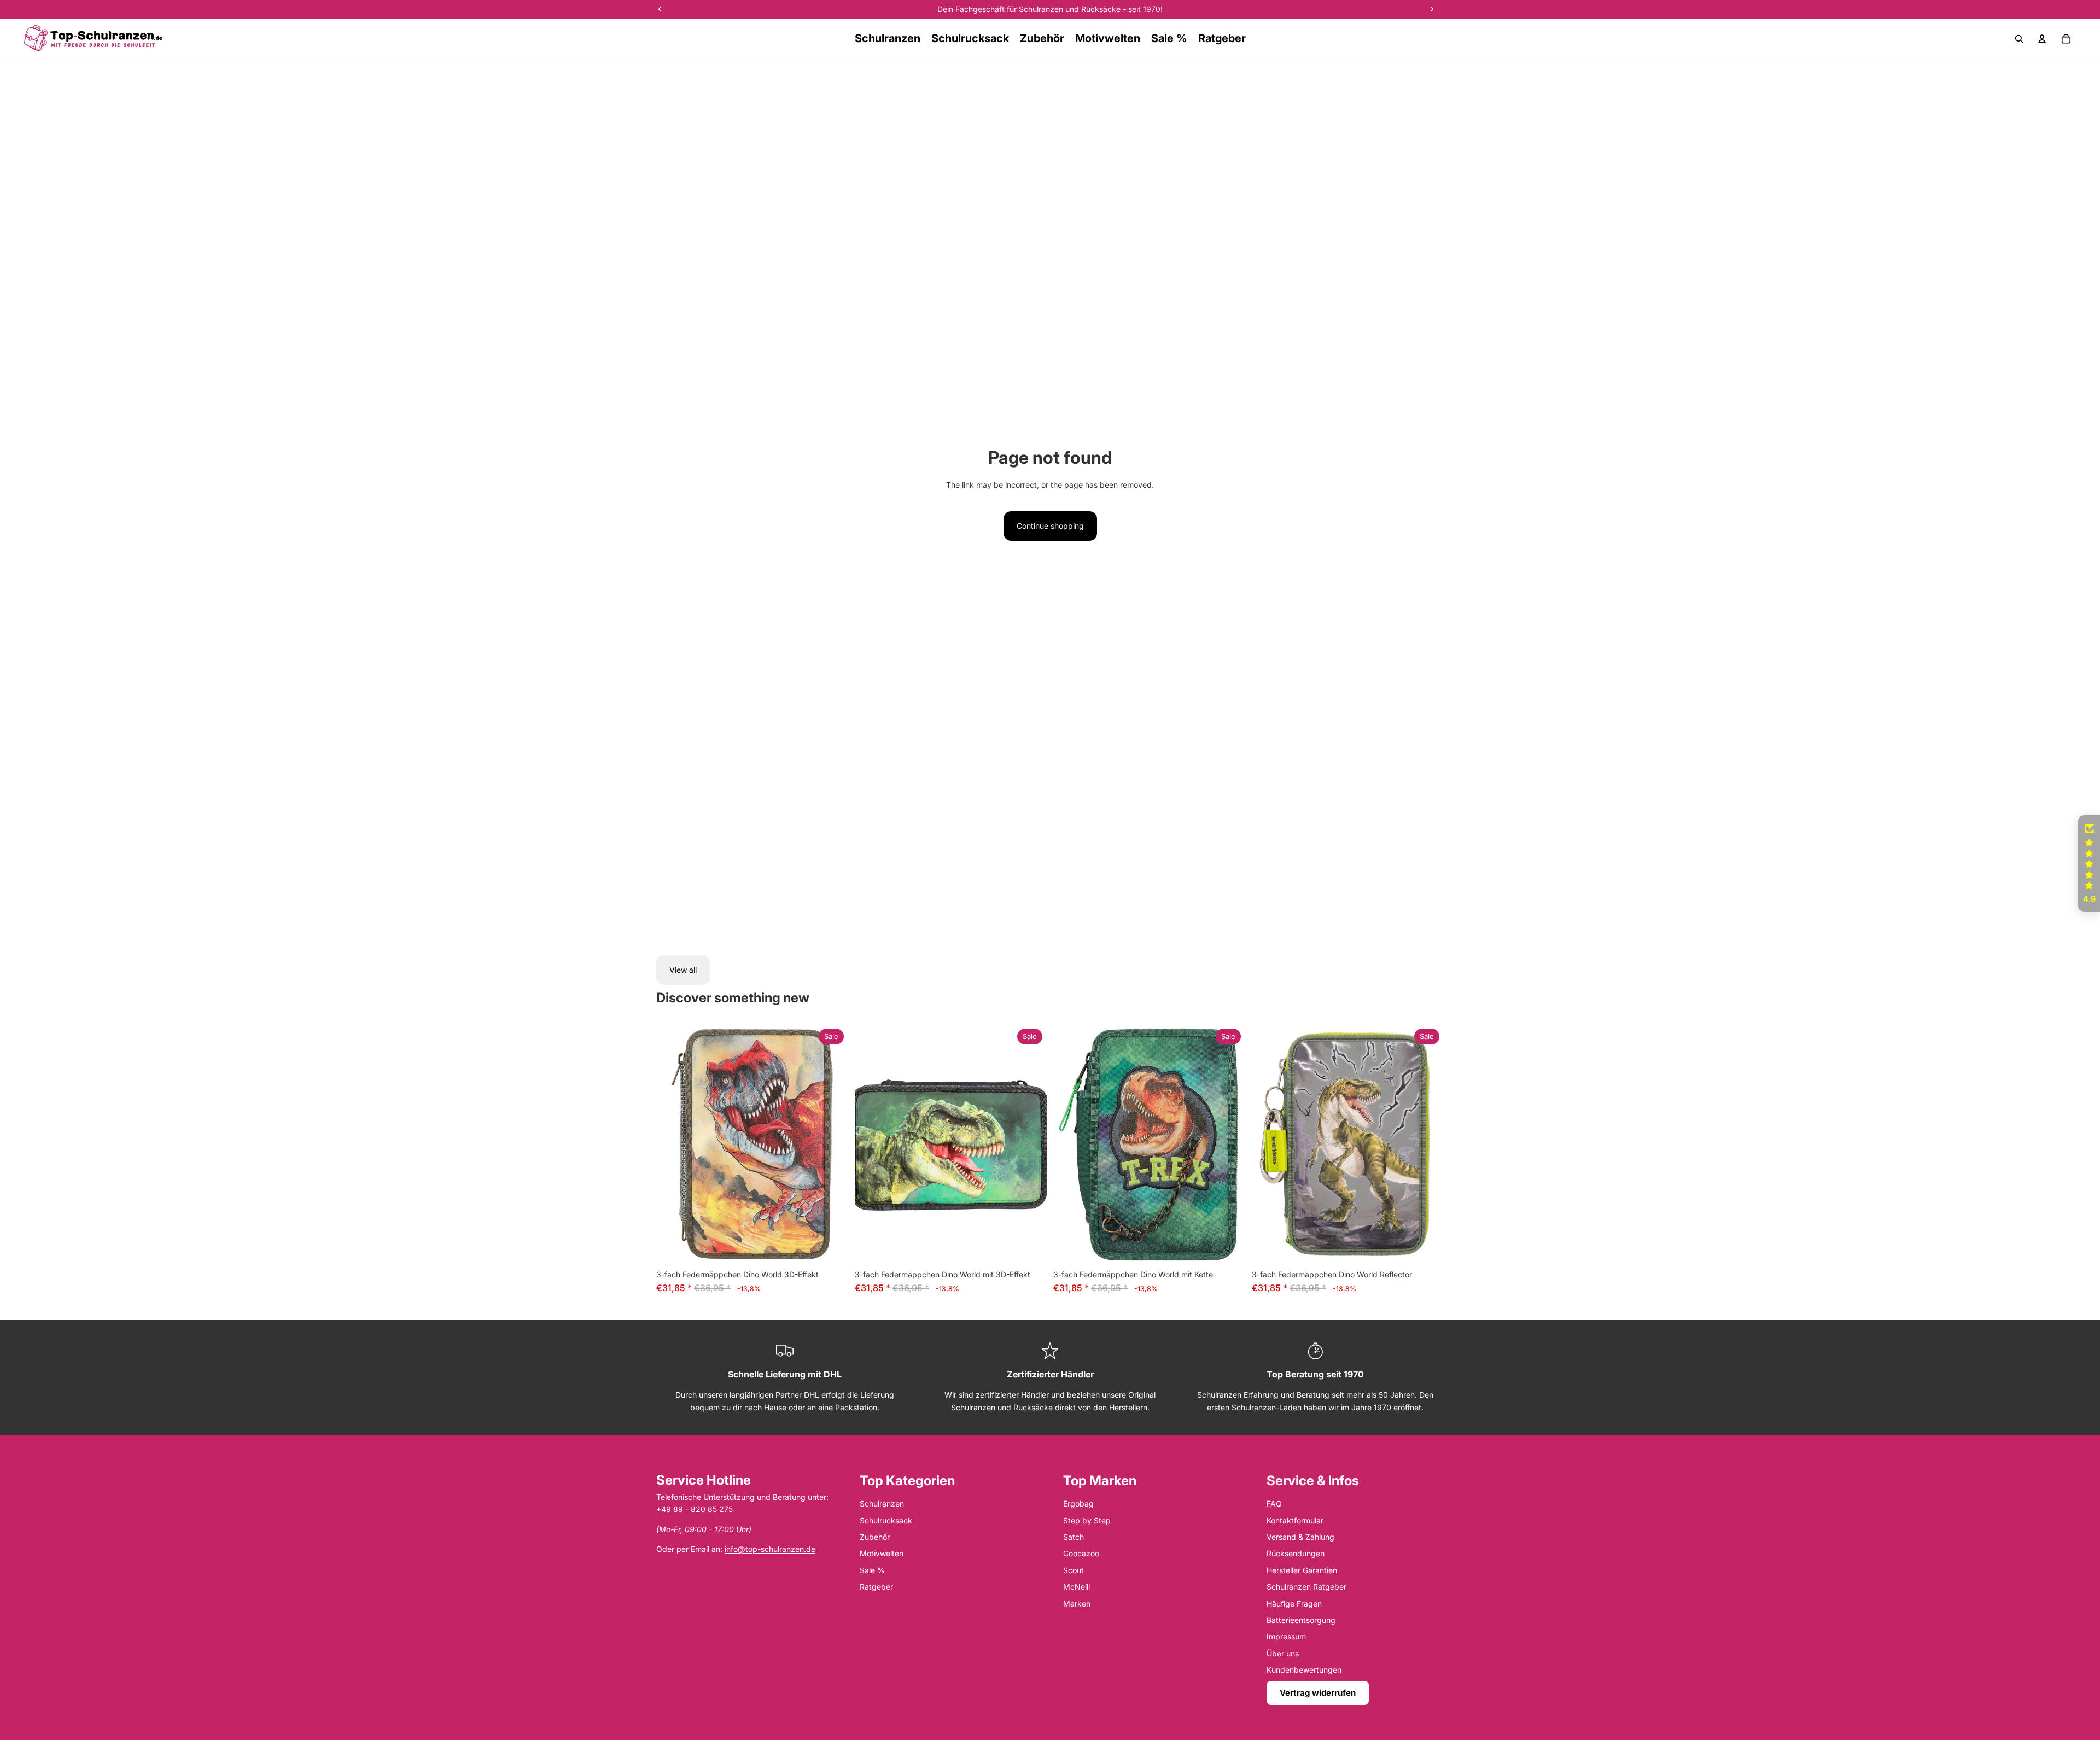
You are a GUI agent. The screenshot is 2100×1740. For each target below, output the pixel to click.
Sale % (872, 1570)
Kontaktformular (1295, 1520)
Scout (1074, 1570)
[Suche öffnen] (2019, 39)
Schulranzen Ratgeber (1306, 1587)
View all (683, 970)
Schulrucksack (886, 1520)
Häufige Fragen (1294, 1604)
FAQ (1274, 1503)
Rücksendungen (1296, 1553)
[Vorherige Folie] (673, 1145)
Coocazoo (1081, 1553)
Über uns (1283, 1653)
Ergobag (1078, 1503)
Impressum (1286, 1636)
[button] (2089, 863)
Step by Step (1087, 1520)
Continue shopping (1050, 526)
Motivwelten (882, 1553)
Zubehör (875, 1537)
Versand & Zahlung (1300, 1537)
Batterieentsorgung (1301, 1620)
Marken (1077, 1604)
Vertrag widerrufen (1318, 1693)
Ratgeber (876, 1587)
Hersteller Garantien (1302, 1570)
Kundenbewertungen (1304, 1670)
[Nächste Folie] (832, 1145)
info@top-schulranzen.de (770, 1549)
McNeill (1077, 1587)
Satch (1074, 1537)
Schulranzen (882, 1503)
